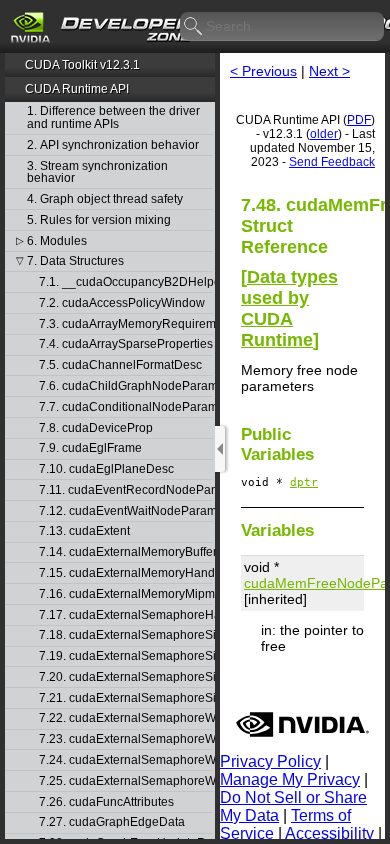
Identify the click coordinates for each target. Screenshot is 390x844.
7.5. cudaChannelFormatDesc (120, 365)
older (324, 134)
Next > (329, 71)
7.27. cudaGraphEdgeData (112, 822)
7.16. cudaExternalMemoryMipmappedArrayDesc (126, 594)
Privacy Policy (270, 761)
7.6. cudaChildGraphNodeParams (126, 386)
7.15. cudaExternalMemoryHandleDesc (126, 573)
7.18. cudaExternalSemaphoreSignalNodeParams (126, 635)
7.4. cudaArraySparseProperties (126, 344)
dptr (304, 482)
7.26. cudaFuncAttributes (106, 802)
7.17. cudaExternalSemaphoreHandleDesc (126, 615)
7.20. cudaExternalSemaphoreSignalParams (126, 677)
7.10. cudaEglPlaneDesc (106, 469)
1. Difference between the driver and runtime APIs (113, 117)
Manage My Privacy (290, 779)
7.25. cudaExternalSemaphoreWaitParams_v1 (126, 781)
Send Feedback (332, 162)
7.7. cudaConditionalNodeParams (126, 407)
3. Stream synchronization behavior (97, 172)
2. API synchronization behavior (113, 145)
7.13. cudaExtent (84, 531)
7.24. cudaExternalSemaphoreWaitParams (126, 760)
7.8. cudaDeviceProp (96, 428)
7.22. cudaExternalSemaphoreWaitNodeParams (126, 718)
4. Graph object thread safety (105, 199)
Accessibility (329, 833)
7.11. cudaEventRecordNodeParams (126, 490)
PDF (359, 120)
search (194, 27)
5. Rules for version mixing (99, 220)
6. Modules (57, 241)
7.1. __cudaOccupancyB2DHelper (126, 282)
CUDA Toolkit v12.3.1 (82, 65)
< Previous (263, 71)
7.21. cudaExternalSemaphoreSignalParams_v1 (126, 698)
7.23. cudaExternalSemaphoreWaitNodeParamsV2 (126, 739)
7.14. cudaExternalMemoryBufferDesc (126, 552)
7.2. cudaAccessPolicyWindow (122, 303)
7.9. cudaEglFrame (90, 448)
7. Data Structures (75, 261)
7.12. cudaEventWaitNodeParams (126, 511)
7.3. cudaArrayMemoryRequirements (126, 324)
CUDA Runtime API (77, 89)
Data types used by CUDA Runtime (289, 308)
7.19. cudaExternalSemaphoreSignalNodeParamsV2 (126, 656)
